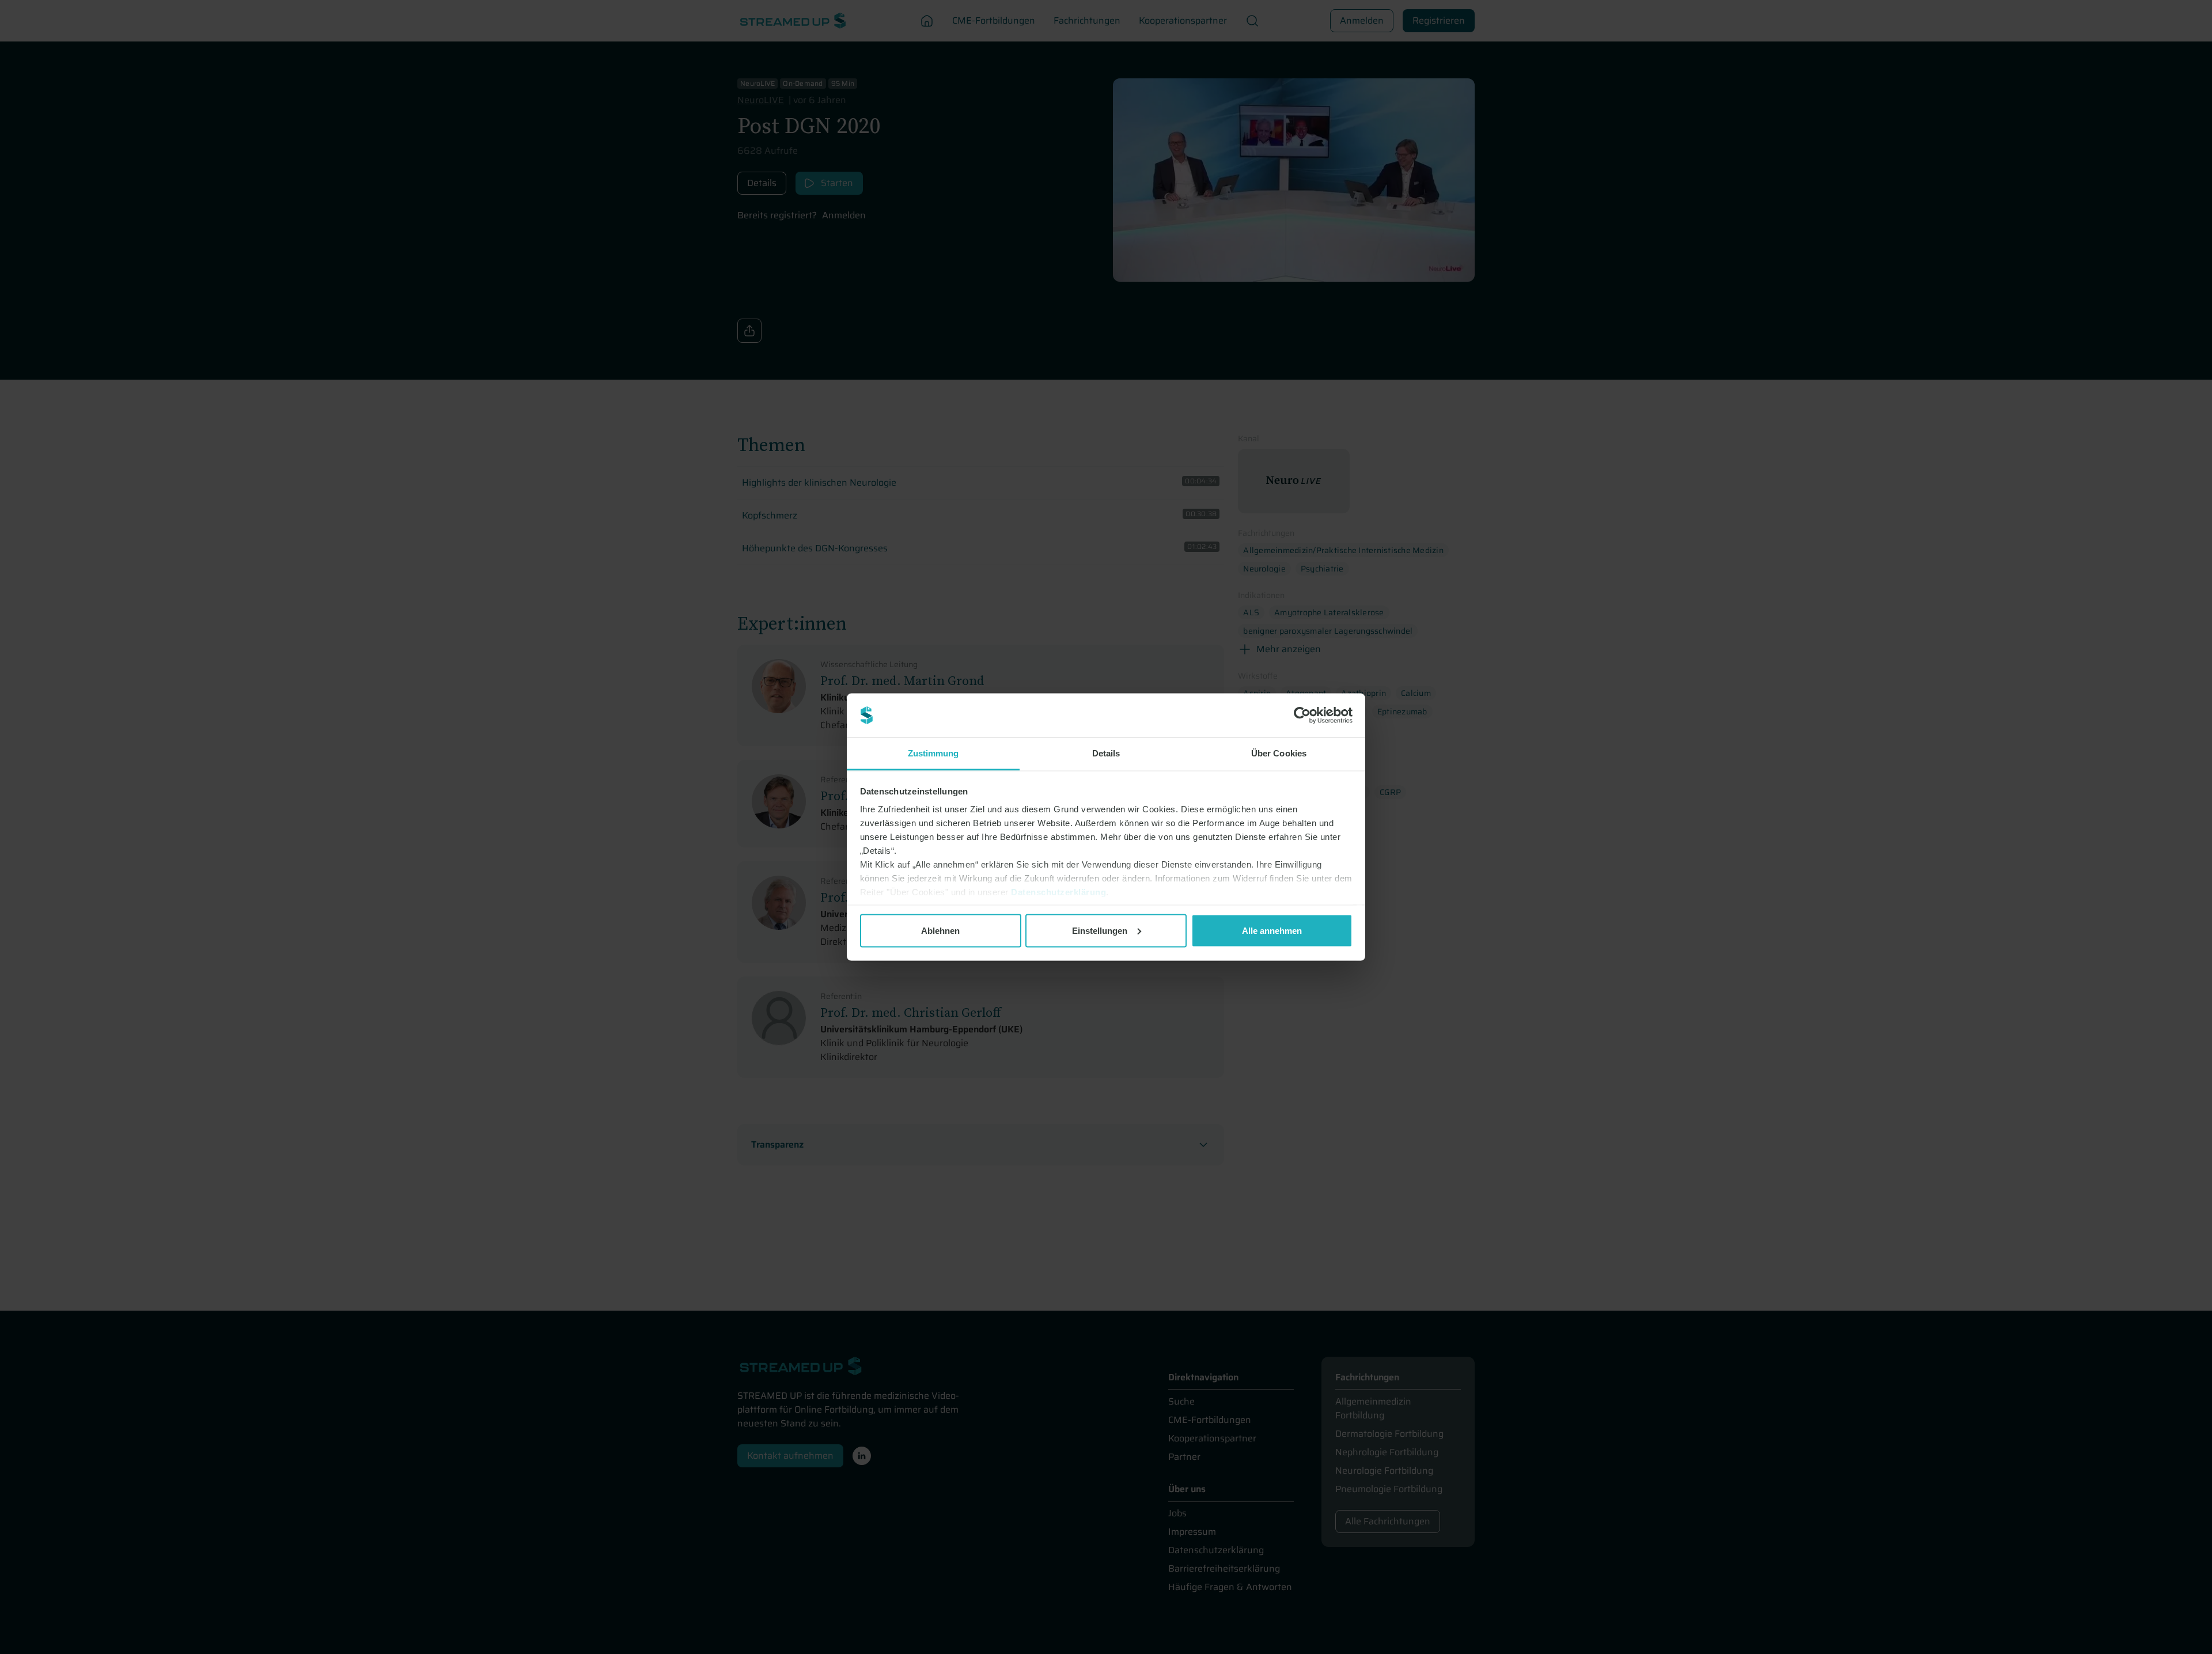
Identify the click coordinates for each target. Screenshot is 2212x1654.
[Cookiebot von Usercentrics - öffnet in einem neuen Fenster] (1302, 716)
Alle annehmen (1272, 930)
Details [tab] (1106, 753)
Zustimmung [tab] (933, 753)
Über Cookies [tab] (1279, 753)
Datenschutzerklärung (1058, 892)
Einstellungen (1100, 930)
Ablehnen (940, 930)
